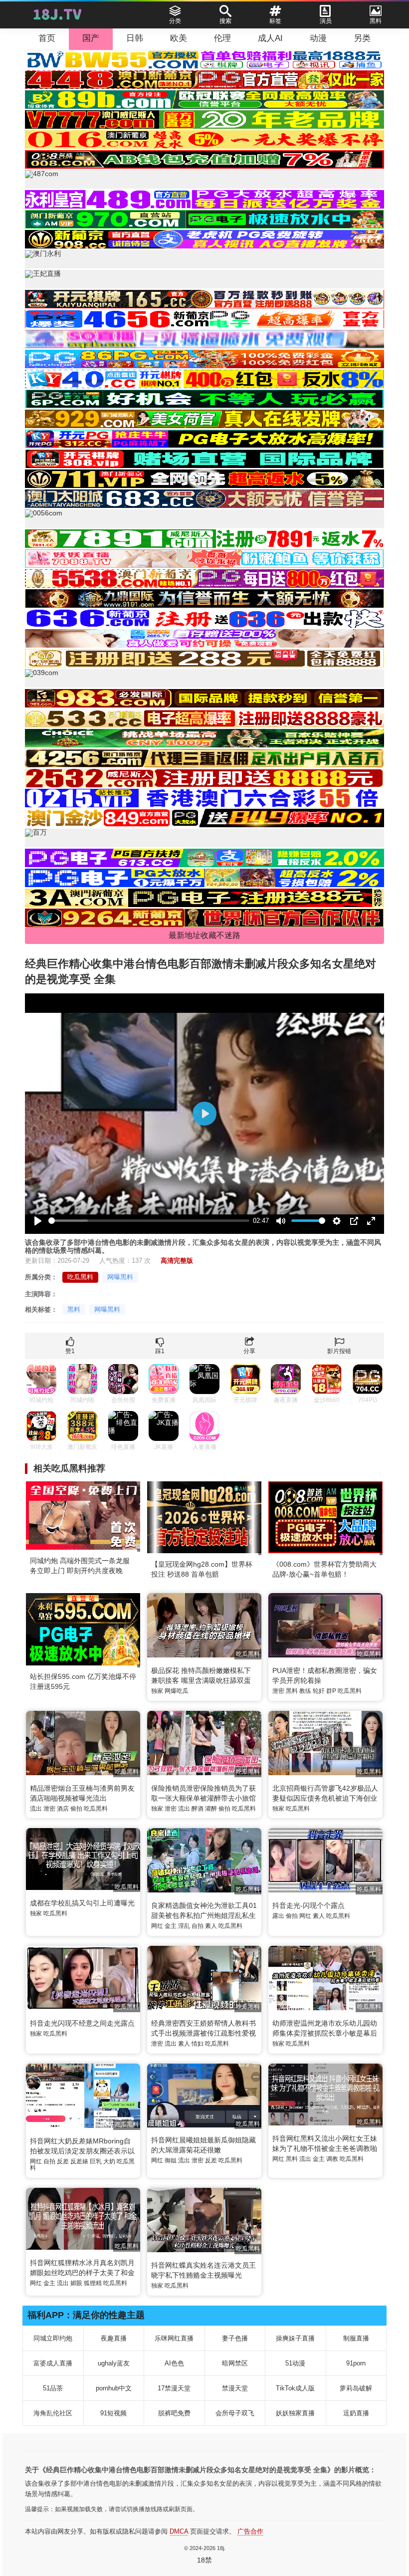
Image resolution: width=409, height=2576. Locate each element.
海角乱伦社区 (53, 2413)
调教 (332, 2159)
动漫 (318, 38)
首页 (47, 38)
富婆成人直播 (53, 2363)
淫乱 (184, 1926)
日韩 (135, 38)
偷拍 (76, 1809)
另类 (362, 38)
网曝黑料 (120, 1277)
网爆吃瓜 (177, 1691)
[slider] (149, 1221)
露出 (278, 1916)
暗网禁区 (235, 2363)
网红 (157, 1926)
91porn (356, 2363)
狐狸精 (93, 2283)
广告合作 (250, 2531)
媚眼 (76, 2283)
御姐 (171, 2160)
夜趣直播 (114, 2338)
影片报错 (339, 1351)
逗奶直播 (356, 2413)
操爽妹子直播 (295, 2338)
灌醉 (211, 1809)
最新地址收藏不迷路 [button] (204, 935)
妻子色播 (235, 2338)
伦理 (222, 38)
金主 (171, 1926)
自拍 (198, 1926)
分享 (249, 1351)
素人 (211, 1926)
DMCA (179, 2531)
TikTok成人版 (295, 2388)
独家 (157, 1691)
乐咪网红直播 (174, 2338)
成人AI (270, 38)
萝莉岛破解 (356, 2388)
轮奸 (319, 1691)
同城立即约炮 (53, 2338)
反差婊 (79, 2161)
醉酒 (198, 1809)
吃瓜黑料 (80, 1277)
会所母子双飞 (235, 2413)
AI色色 (174, 2363)
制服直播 (356, 2338)
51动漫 (295, 2363)
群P (331, 1691)
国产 (91, 38)
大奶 (109, 2161)
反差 (63, 2161)
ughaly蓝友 (114, 2363)
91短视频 (113, 2413)
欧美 (179, 38)
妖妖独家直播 (295, 2413)
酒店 (63, 1809)
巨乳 (96, 2161)
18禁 (204, 2560)
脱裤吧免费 (174, 2413)
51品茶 (53, 2388)
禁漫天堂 (235, 2388)
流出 (36, 1809)
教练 (305, 1691)
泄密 (278, 1691)
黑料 (74, 1309)
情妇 (198, 2044)
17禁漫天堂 (174, 2388)
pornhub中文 (114, 2388)
